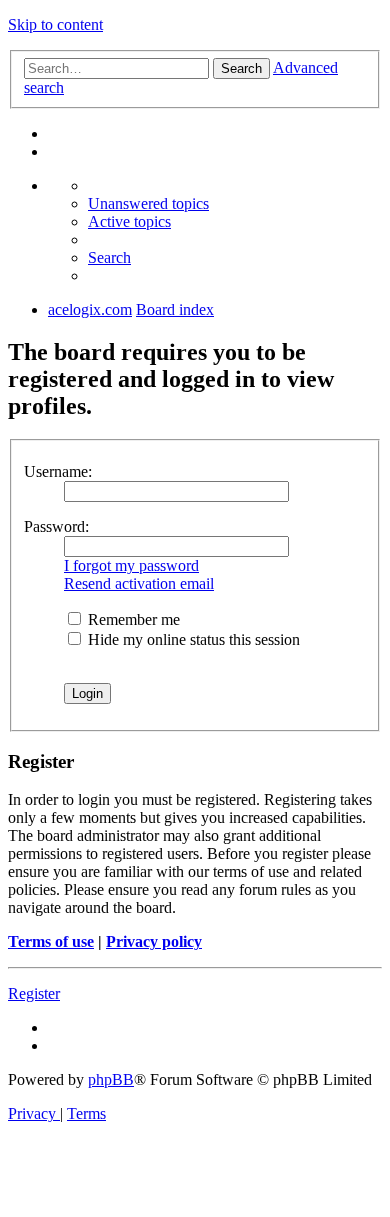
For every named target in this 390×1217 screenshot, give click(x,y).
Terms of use (51, 941)
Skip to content (55, 24)
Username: (58, 471)
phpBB (111, 1079)
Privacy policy (154, 941)
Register (34, 993)
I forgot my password (131, 565)
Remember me (132, 619)
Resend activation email (139, 583)
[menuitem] (148, 203)
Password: (56, 526)
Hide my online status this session (192, 639)
